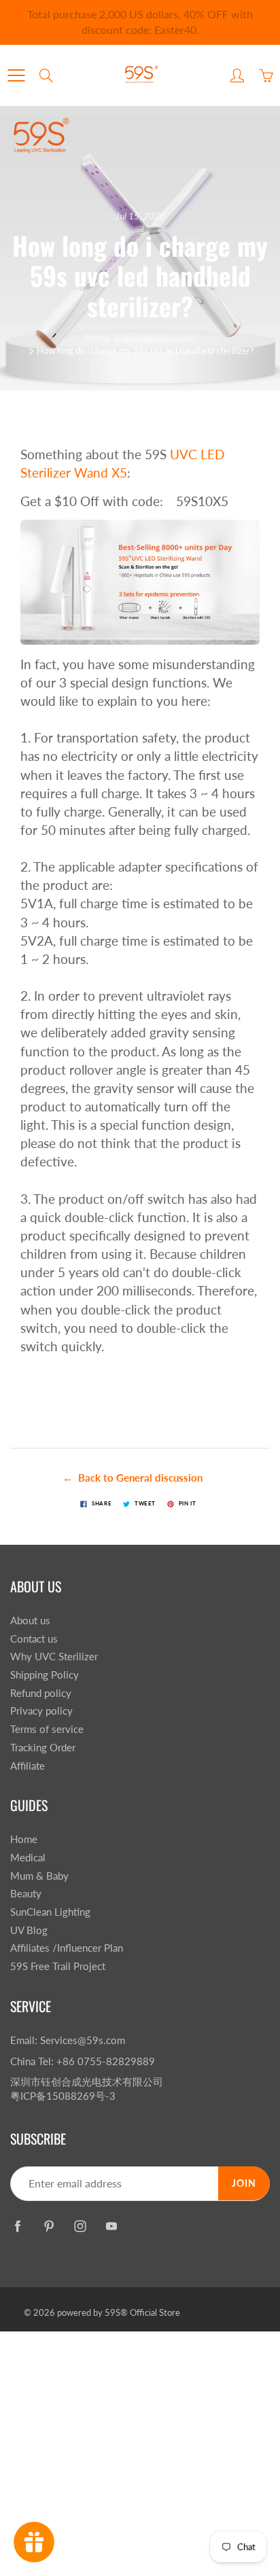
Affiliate (28, 1766)
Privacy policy (41, 1711)
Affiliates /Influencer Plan (67, 1948)
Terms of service (47, 1729)
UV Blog (29, 1930)
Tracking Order (43, 1748)
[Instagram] (80, 2226)
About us (30, 1621)
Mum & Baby (39, 1876)
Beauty (26, 1894)
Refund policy (41, 1693)
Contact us (34, 1639)
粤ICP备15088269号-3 (63, 2096)
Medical (28, 1858)
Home (98, 338)
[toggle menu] (16, 75)
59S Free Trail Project (58, 1966)
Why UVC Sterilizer (54, 1657)
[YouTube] (111, 2226)
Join (244, 2183)
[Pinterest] (49, 2226)
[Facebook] (17, 2226)
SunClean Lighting (50, 1912)
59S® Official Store (142, 2312)
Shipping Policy (45, 1675)
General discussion (158, 338)
